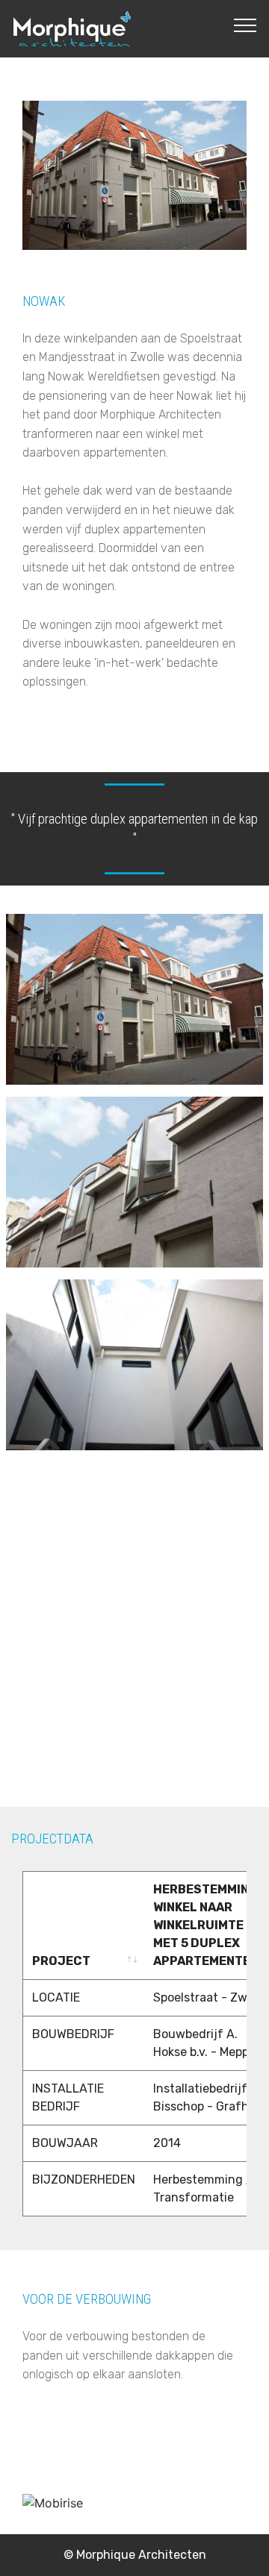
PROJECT (61, 1961)
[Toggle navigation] (245, 25)
